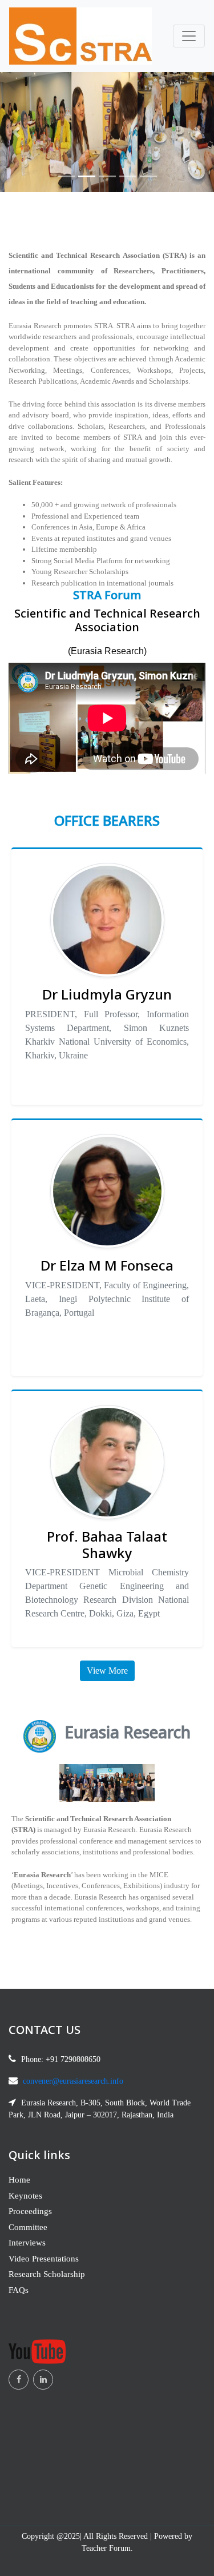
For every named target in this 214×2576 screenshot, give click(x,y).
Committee (28, 2227)
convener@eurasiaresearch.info (73, 2081)
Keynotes (25, 2196)
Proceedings (30, 2211)
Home (19, 2180)
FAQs (19, 2290)
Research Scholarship (47, 2274)
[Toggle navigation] (189, 36)
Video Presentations (44, 2259)
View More (107, 1671)
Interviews (27, 2243)
